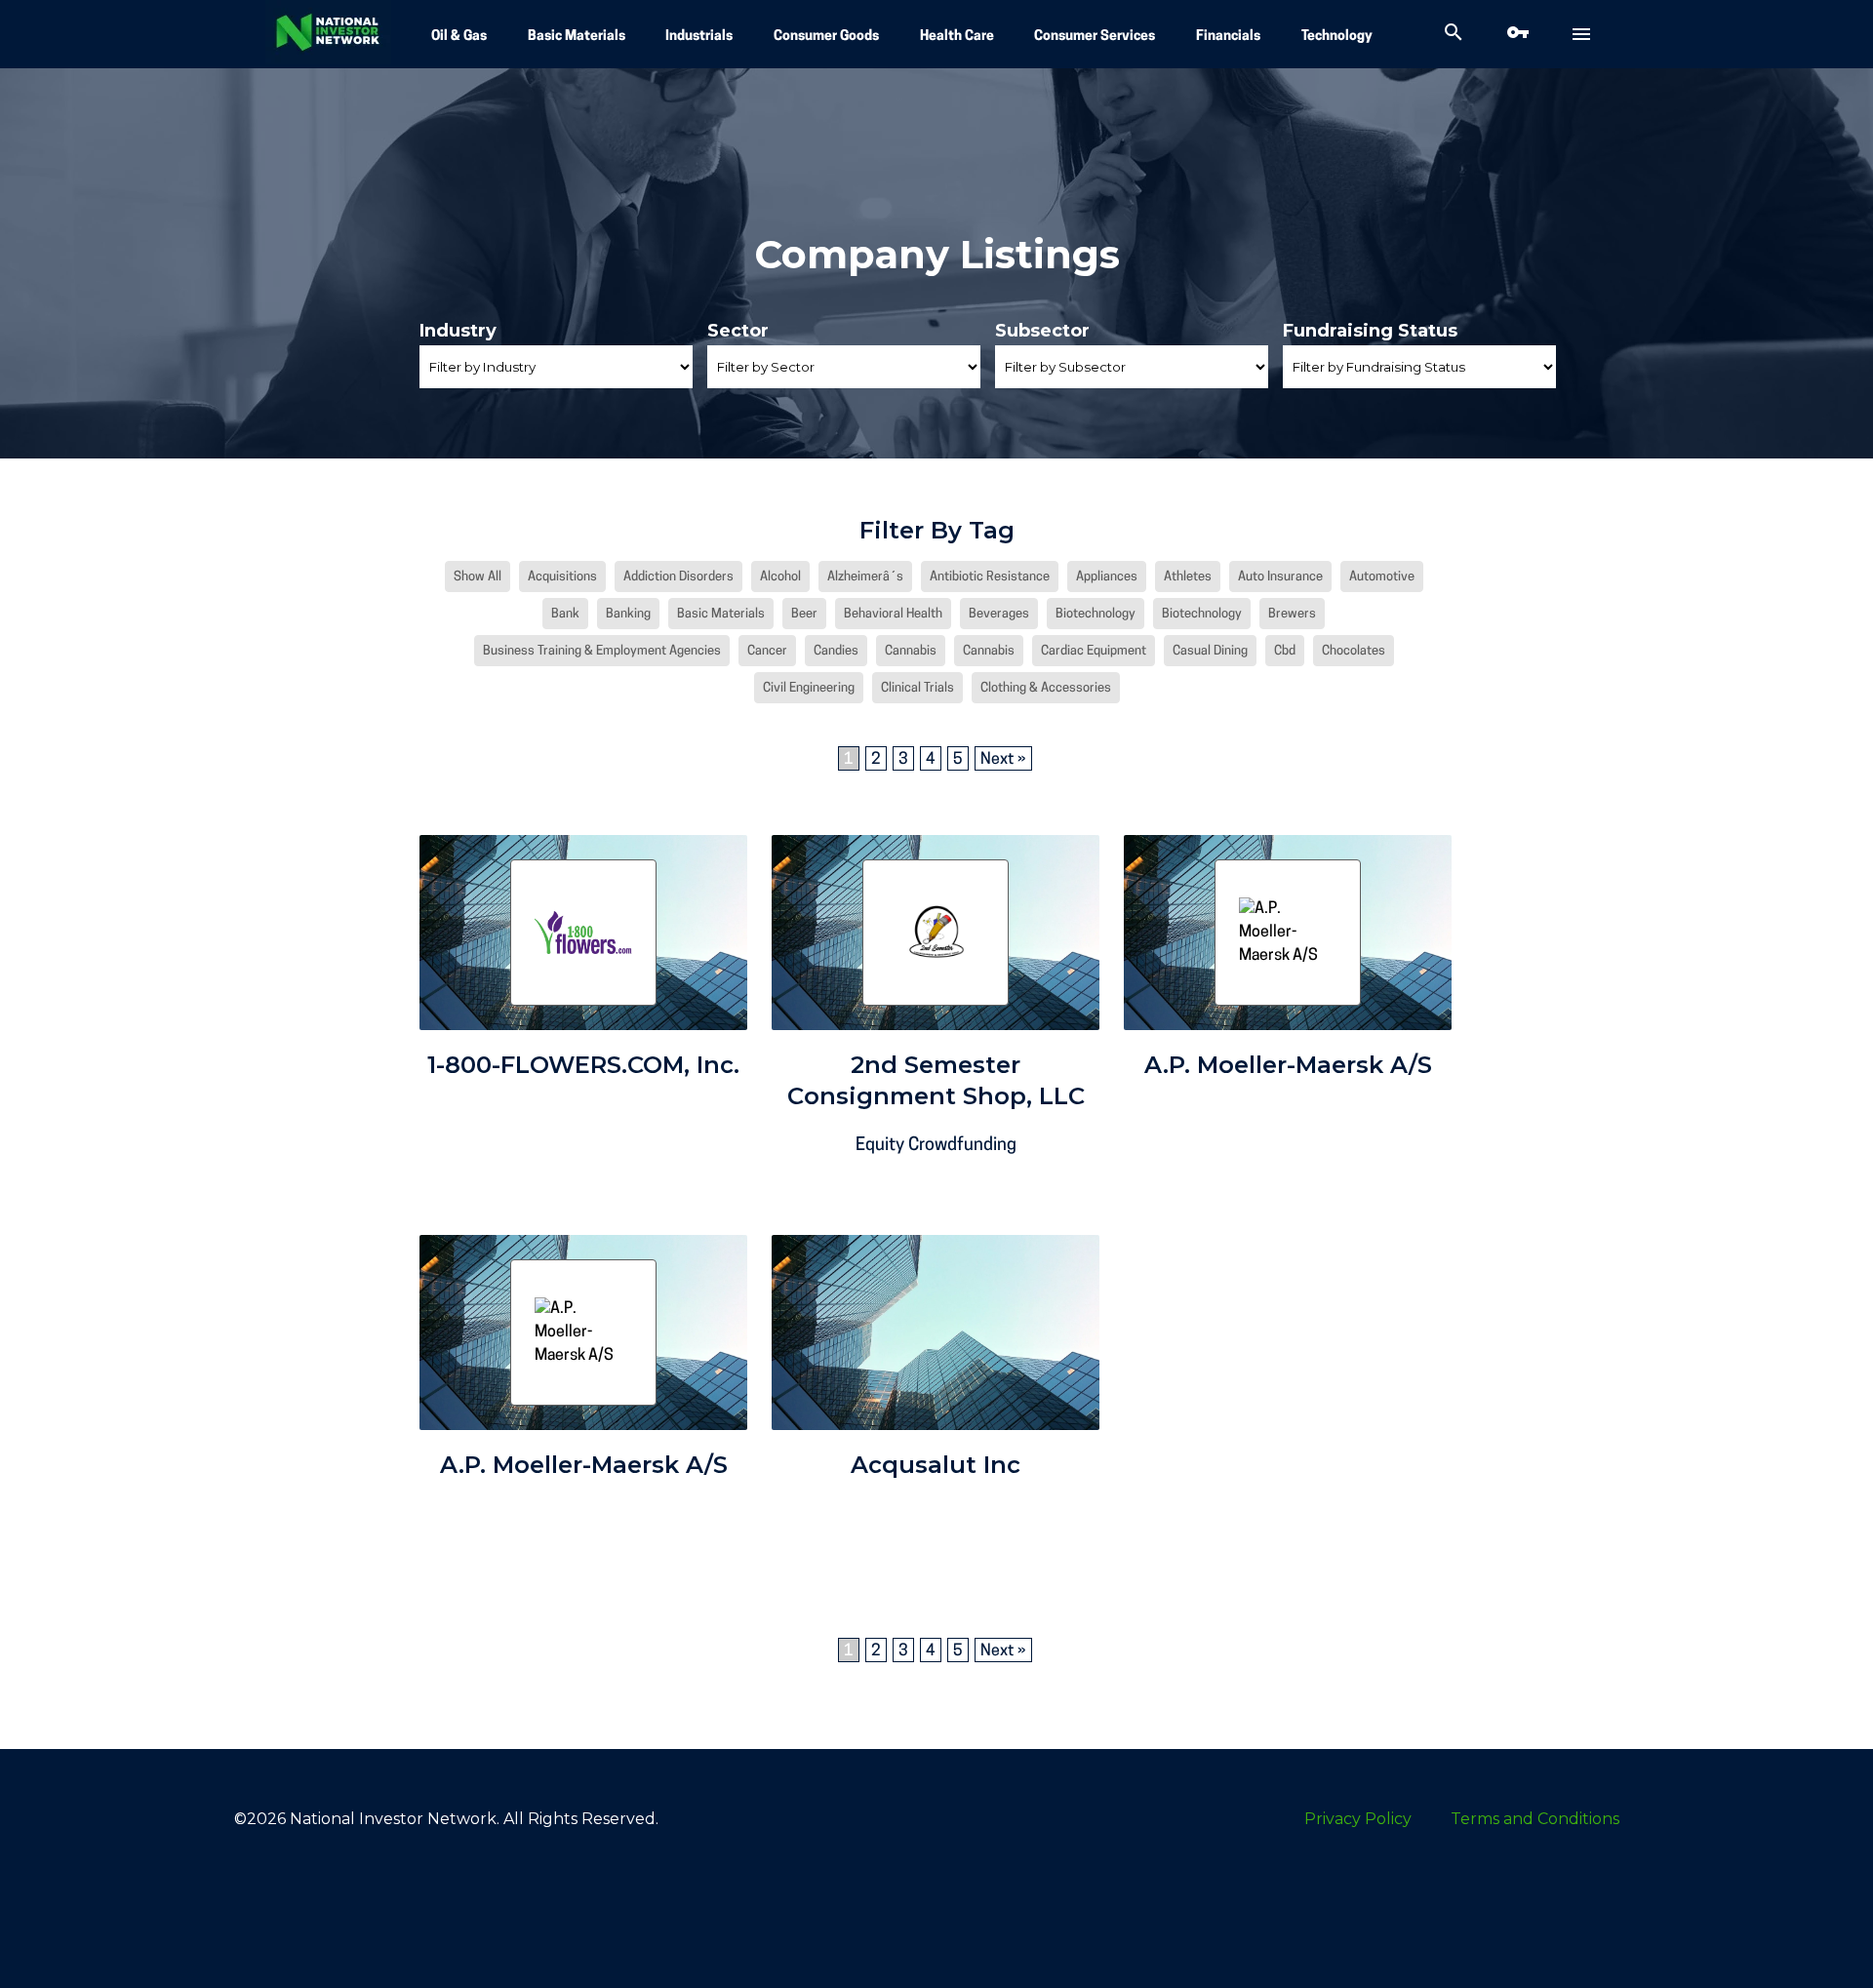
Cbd (1285, 651)
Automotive (1382, 577)
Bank (565, 614)
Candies (836, 651)
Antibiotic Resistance (990, 577)
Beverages (999, 614)
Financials (1228, 37)
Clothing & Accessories (1046, 688)
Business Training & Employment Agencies (602, 651)
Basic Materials (577, 37)
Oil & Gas (459, 37)
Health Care (957, 37)
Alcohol (780, 577)
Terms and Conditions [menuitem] (1535, 1819)
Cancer (767, 651)
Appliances (1107, 577)
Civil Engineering (809, 688)
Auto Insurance (1280, 577)
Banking (628, 614)
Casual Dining (1210, 651)
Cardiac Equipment (1094, 651)
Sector (738, 331)
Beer (804, 614)
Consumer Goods (826, 37)
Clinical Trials (917, 688)
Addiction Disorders (678, 577)
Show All (478, 577)
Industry (458, 331)
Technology (1337, 37)
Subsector (1042, 331)
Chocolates (1354, 651)
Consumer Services (1095, 37)
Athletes (1188, 577)
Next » (1003, 760)
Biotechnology (1096, 614)
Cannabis (911, 651)
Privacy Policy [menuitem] (1358, 1819)
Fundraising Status (1370, 331)
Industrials (699, 37)
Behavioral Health (893, 614)
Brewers (1292, 614)
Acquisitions (562, 577)
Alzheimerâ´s (865, 577)
